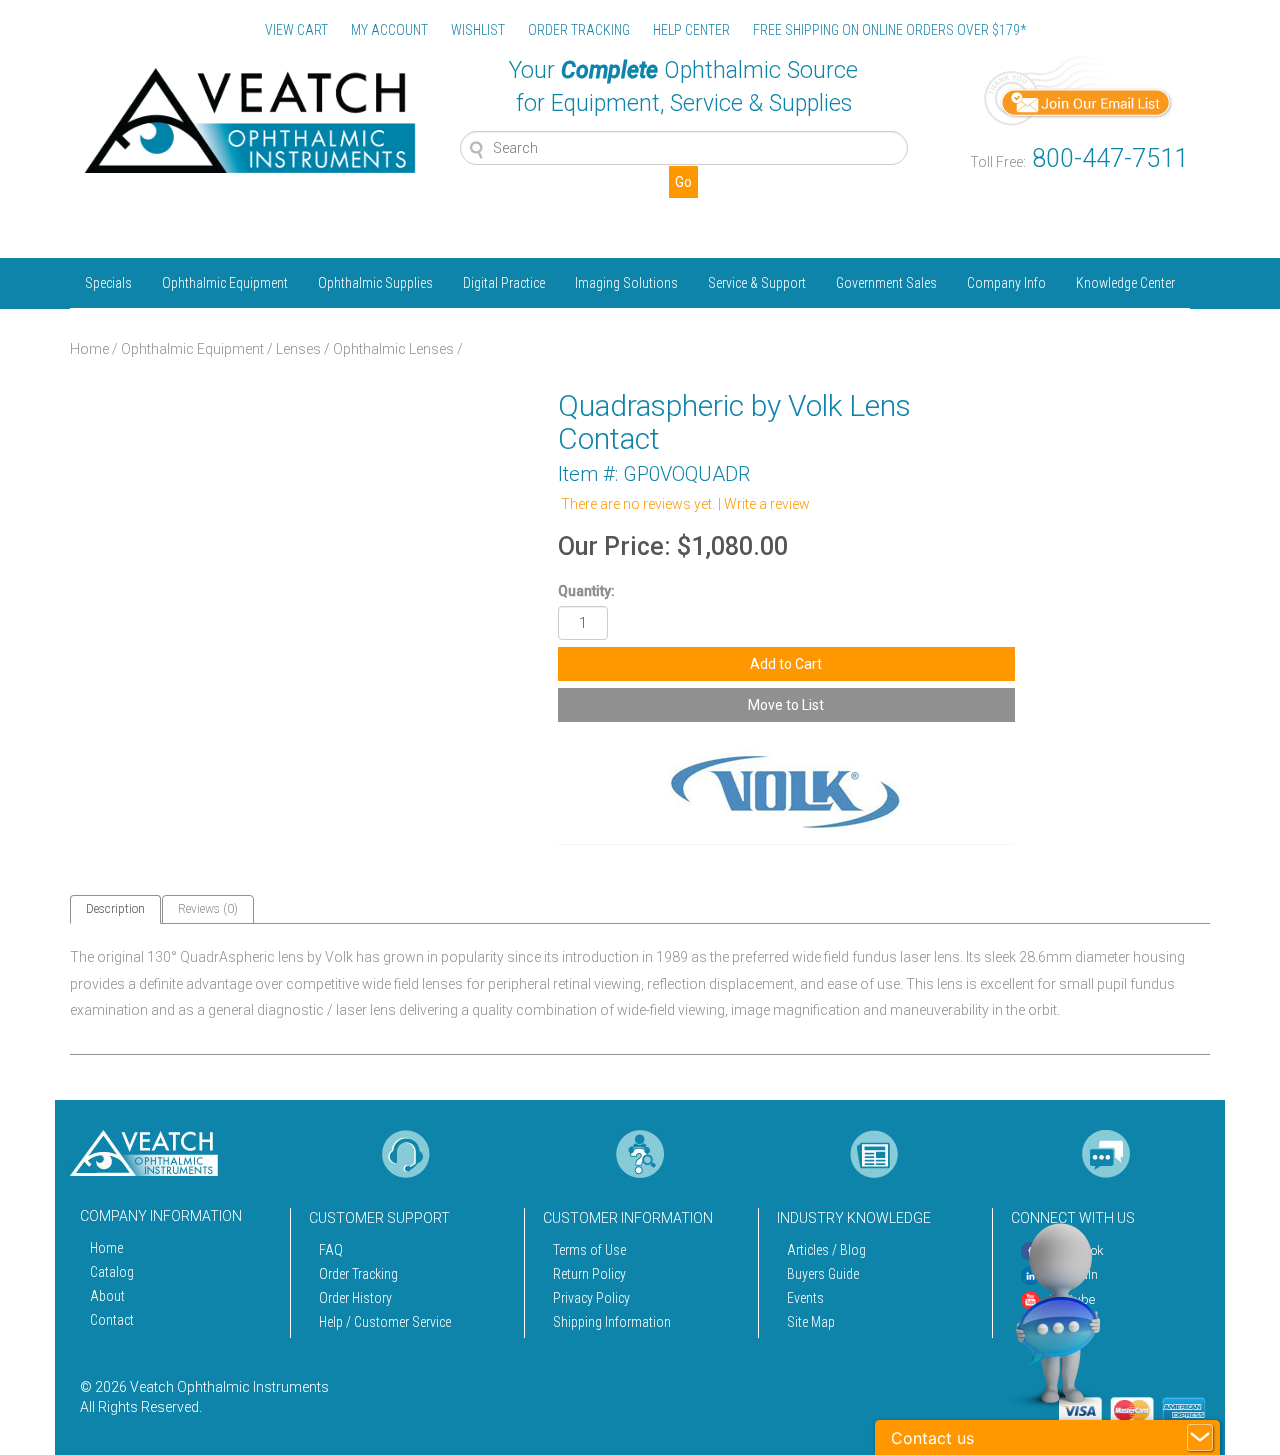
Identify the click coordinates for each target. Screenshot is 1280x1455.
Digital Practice (504, 283)
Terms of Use (589, 1250)
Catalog (112, 1272)
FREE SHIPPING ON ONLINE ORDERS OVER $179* (889, 30)
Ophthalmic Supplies (375, 283)
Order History (355, 1298)
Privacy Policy (591, 1298)
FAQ (331, 1250)
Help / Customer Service (385, 1322)
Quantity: (586, 591)
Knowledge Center (1125, 283)
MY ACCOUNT (389, 30)
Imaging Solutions (626, 283)
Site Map (811, 1322)
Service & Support (757, 283)
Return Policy (589, 1274)
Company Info (1006, 283)
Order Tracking (358, 1274)
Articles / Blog (826, 1250)
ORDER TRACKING (579, 30)
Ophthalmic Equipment (225, 283)
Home (89, 349)
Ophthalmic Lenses (393, 349)
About (107, 1296)
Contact (112, 1320)
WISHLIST (478, 30)
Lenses (298, 349)
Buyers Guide (823, 1274)
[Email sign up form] (1079, 89)
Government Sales (886, 283)
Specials (108, 283)
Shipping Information (612, 1322)
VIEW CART (296, 30)
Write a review (767, 504)
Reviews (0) (208, 909)
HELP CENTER (691, 30)
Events (805, 1298)
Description (115, 909)
